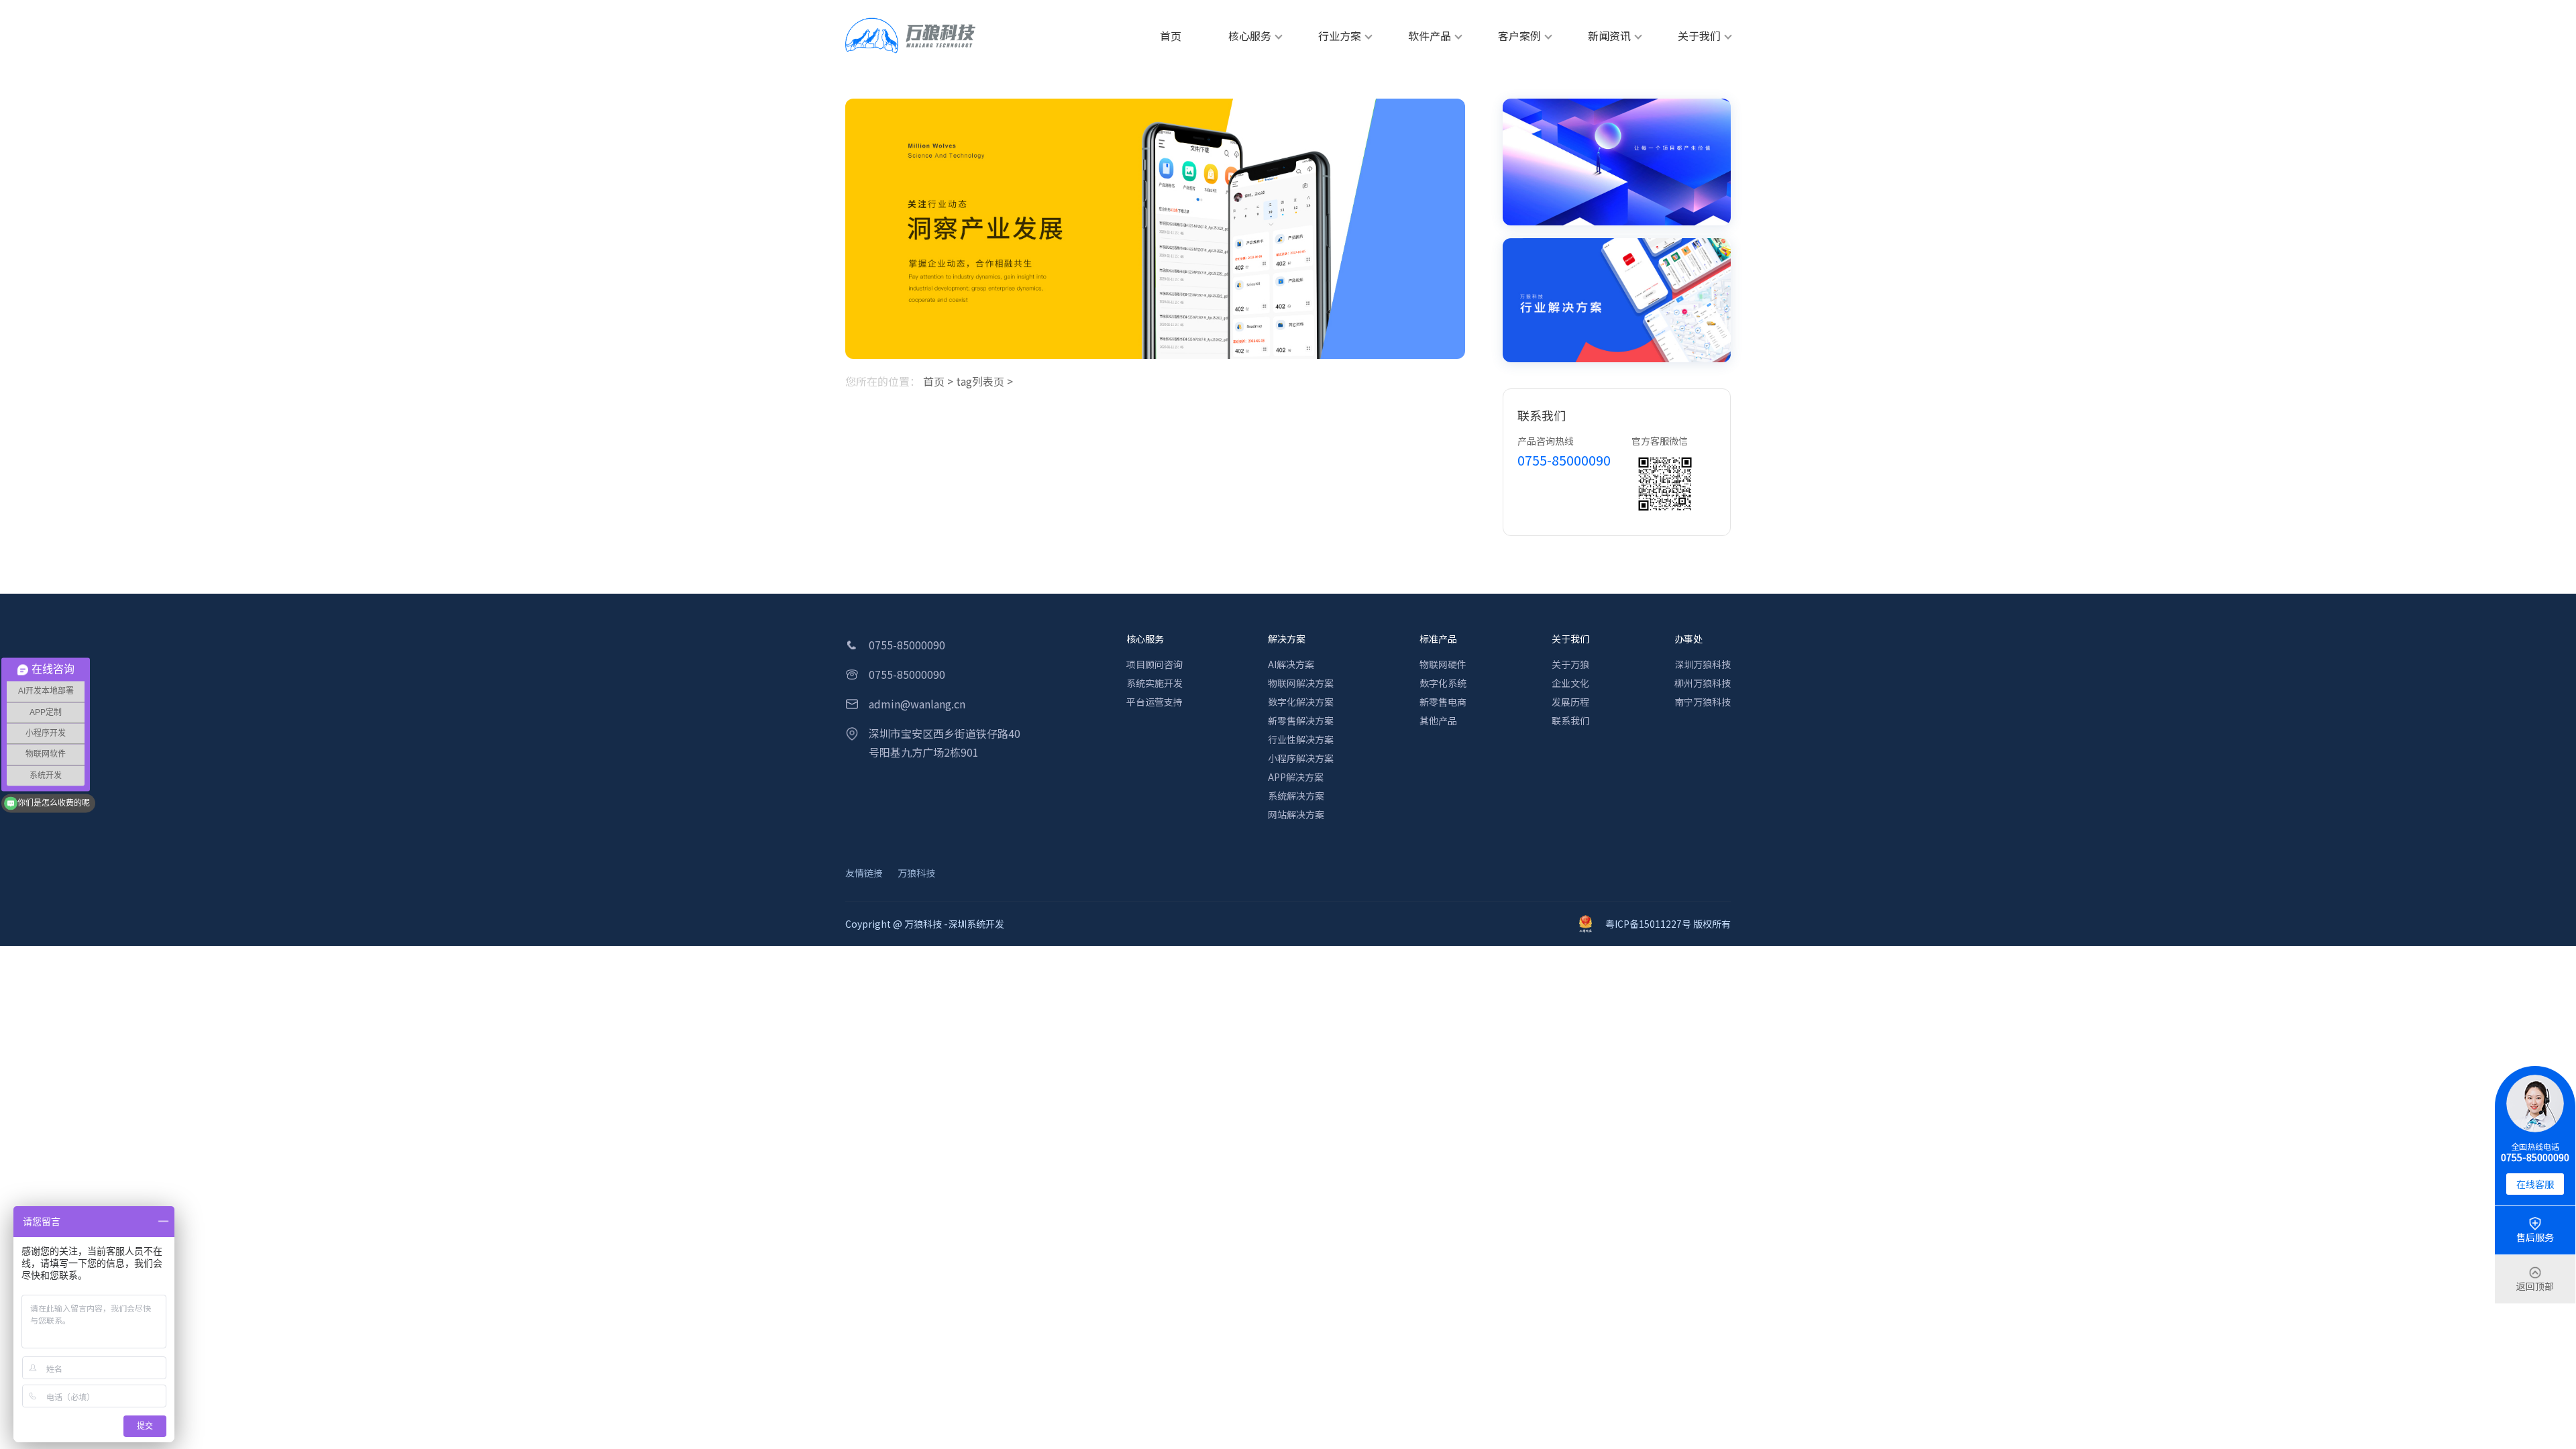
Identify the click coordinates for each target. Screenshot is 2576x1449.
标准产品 (1438, 639)
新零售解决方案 (1301, 720)
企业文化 (1570, 683)
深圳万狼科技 (1703, 664)
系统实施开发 (1155, 683)
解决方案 (1287, 639)
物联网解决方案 (1301, 683)
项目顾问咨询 (1155, 664)
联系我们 (1570, 720)
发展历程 (1570, 702)
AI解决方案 (1291, 664)
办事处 (1688, 639)
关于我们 (1570, 639)
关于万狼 (1570, 664)
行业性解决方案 (1301, 739)
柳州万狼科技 (1703, 683)
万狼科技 (916, 873)
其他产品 (1438, 720)
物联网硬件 (1443, 664)
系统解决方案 (1296, 796)
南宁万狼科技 (1703, 702)
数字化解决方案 (1301, 702)
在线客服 (2535, 1184)
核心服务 (1145, 639)
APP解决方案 (1296, 777)
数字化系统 (1443, 683)
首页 (934, 381)
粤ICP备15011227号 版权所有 (1668, 924)
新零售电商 (1443, 702)
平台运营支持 (1155, 702)
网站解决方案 (1296, 814)
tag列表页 (980, 381)
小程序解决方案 (1301, 758)
